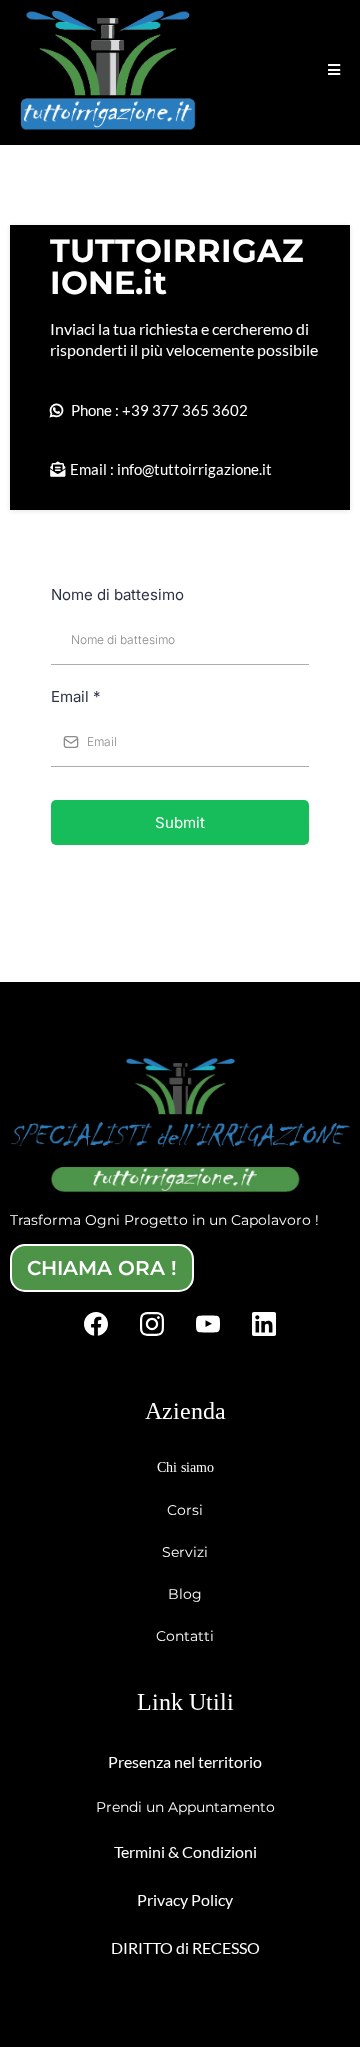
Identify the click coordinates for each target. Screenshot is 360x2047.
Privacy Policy (185, 1899)
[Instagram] (152, 1324)
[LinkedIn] (264, 1324)
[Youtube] (208, 1324)
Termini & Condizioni (185, 1851)
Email (76, 696)
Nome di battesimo (117, 594)
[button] (334, 70)
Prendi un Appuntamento (185, 1807)
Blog (185, 1594)
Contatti (185, 1636)
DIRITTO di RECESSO (185, 1947)
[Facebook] (96, 1324)
